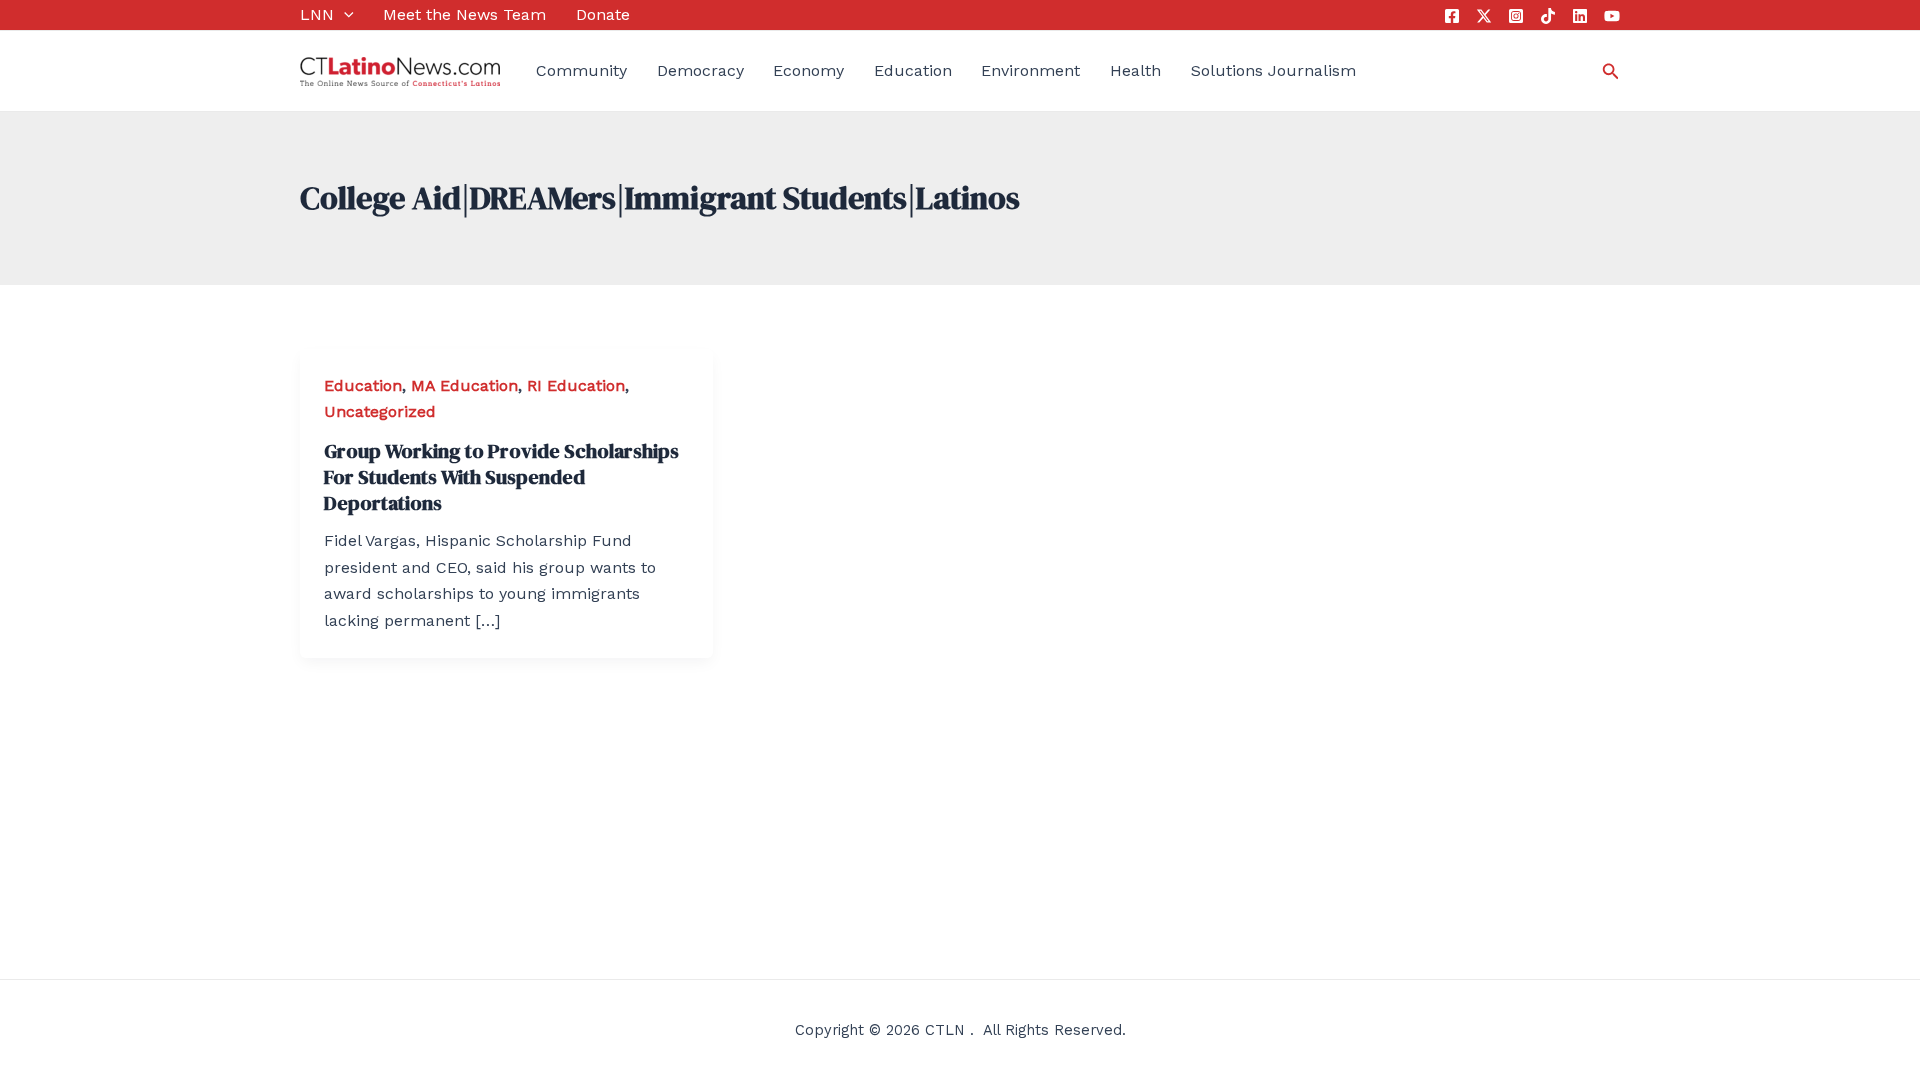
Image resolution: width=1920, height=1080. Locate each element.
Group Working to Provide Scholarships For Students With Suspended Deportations (501, 477)
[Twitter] (1484, 16)
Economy (808, 70)
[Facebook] (1452, 16)
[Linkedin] (1580, 16)
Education (913, 70)
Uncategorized (380, 411)
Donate (603, 14)
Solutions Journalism (1273, 70)
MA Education (464, 385)
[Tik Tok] (1548, 16)
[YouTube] (1612, 16)
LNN (317, 14)
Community (581, 70)
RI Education (576, 385)
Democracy (700, 70)
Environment (1030, 70)
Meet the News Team (464, 14)
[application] (344, 15)
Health (1135, 70)
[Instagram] (1516, 16)
